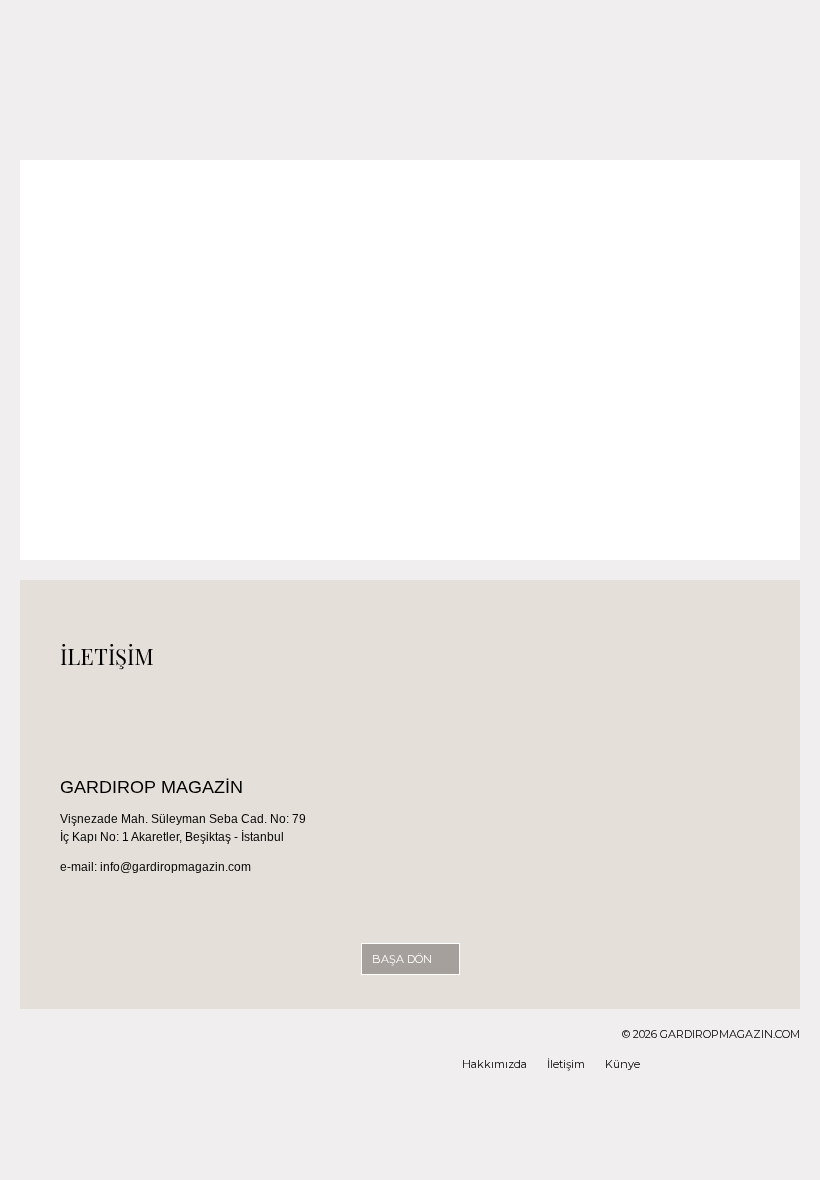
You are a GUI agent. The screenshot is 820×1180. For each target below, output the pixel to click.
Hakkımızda (494, 1064)
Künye (622, 1064)
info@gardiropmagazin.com (175, 867)
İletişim (566, 1064)
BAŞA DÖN (403, 959)
